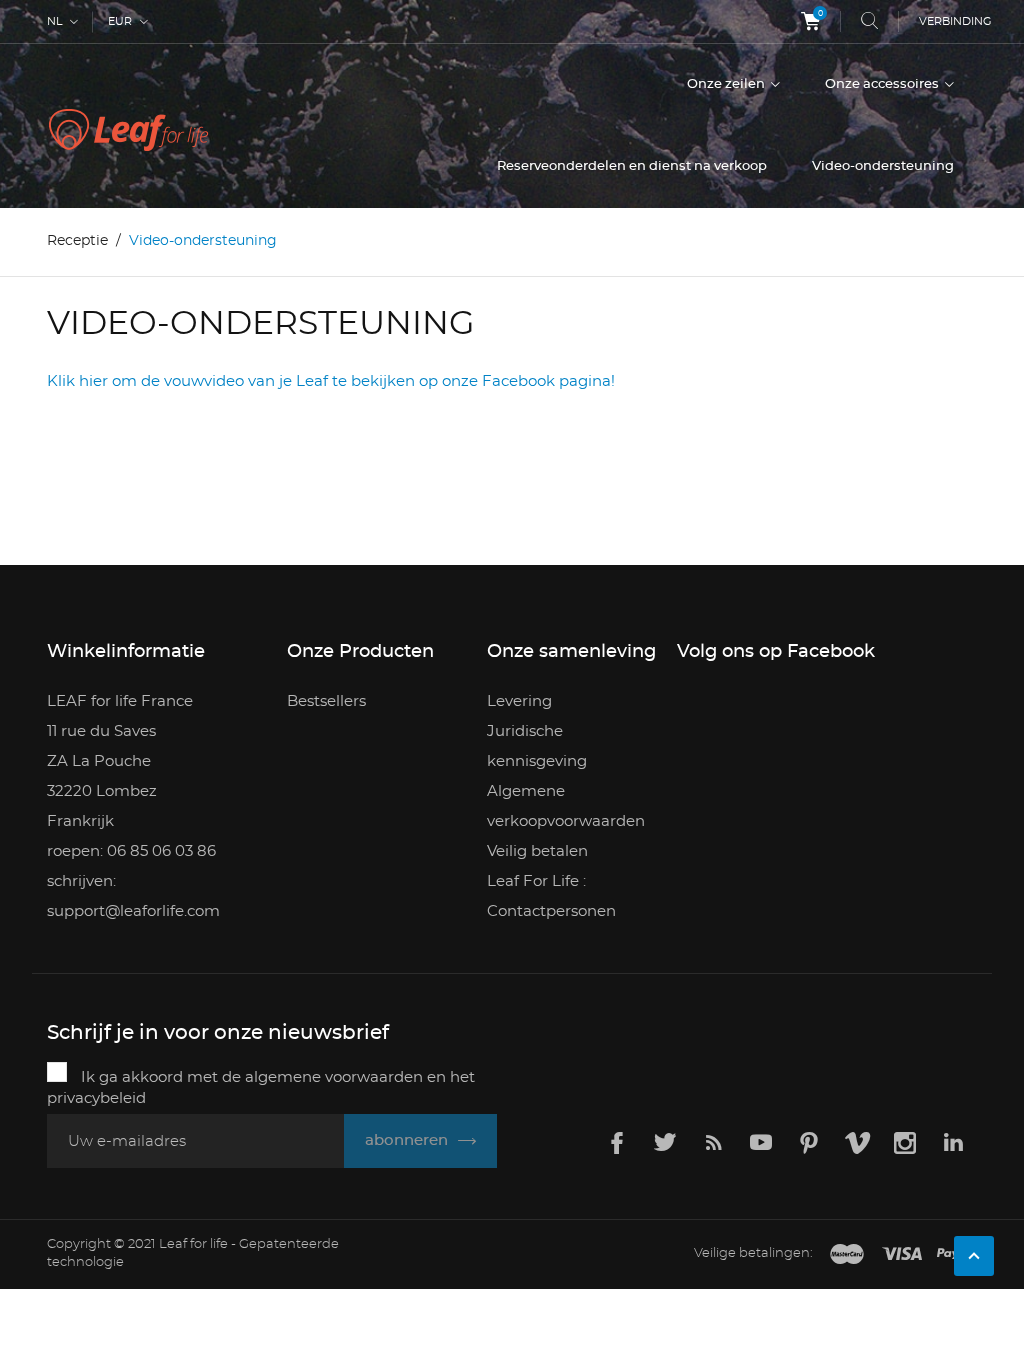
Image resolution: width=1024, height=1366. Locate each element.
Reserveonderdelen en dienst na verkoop (632, 166)
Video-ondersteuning (883, 166)
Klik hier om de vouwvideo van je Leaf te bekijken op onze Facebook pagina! (331, 381)
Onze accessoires (883, 84)
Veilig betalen (537, 851)
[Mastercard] (847, 1255)
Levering (519, 701)
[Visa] (902, 1255)
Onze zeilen (727, 84)
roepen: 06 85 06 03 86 (131, 851)
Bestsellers (326, 701)
